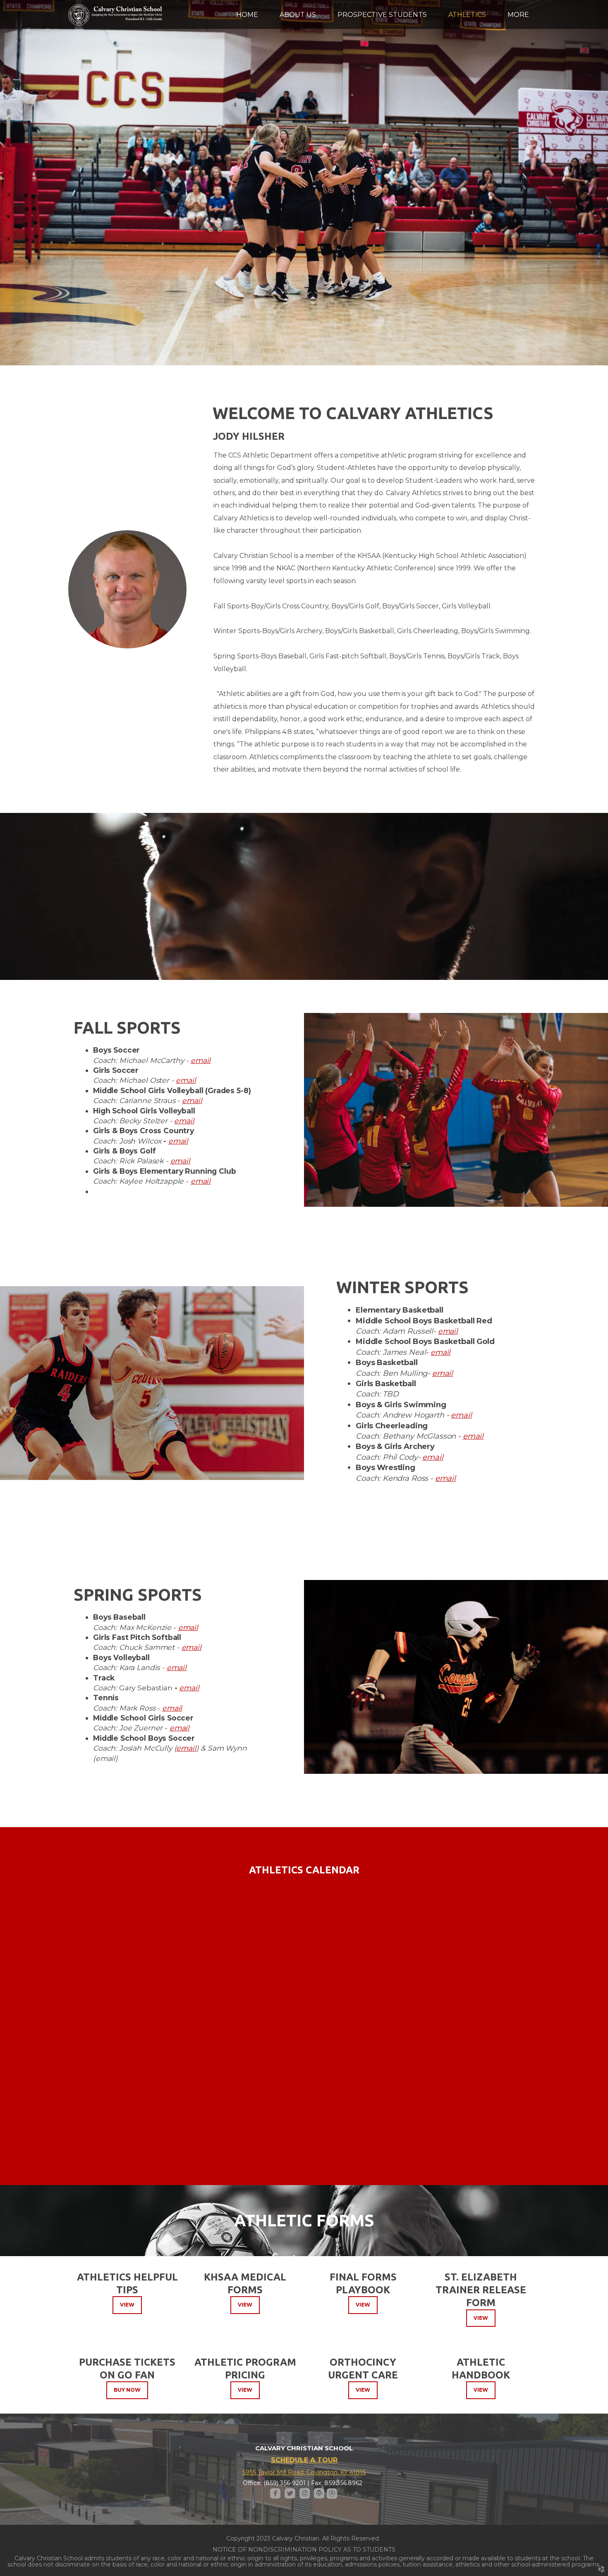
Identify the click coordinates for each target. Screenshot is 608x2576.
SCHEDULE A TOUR (304, 2460)
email (201, 1060)
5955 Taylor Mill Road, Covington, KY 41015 (304, 2472)
